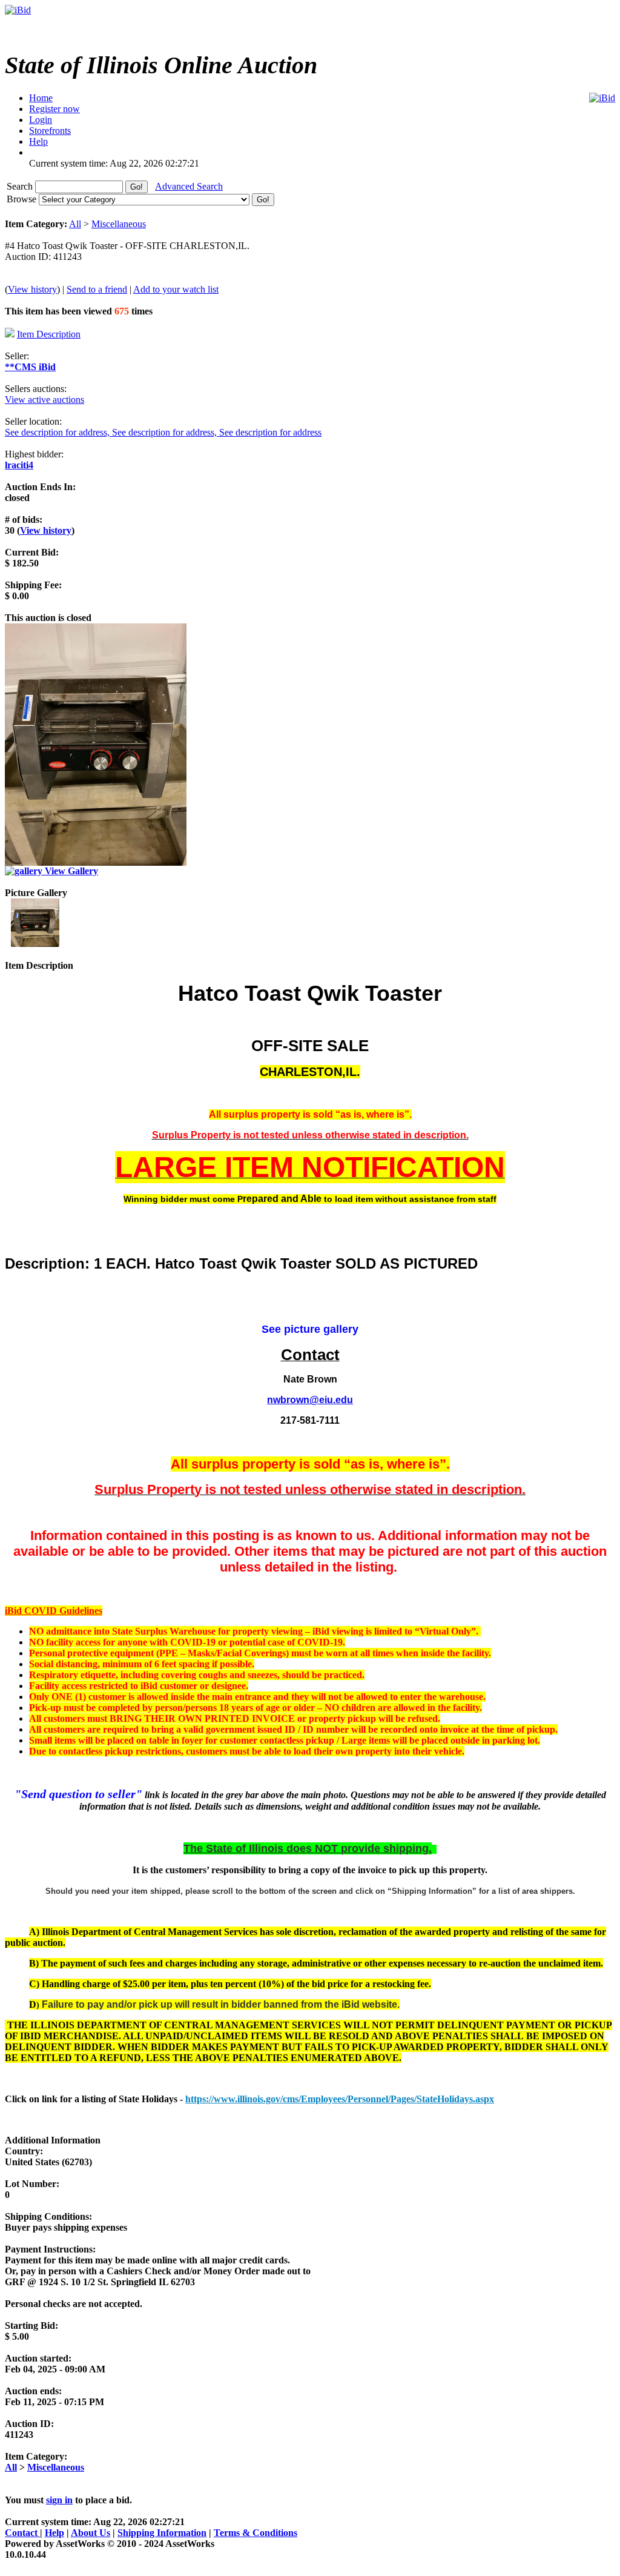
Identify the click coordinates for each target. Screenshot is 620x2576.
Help (54, 2533)
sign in (59, 2500)
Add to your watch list (176, 289)
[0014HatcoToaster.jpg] (35, 944)
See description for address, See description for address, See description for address (163, 432)
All (75, 224)
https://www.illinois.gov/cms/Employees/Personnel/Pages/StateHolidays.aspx (340, 2099)
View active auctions (45, 400)
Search (21, 186)
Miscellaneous (119, 224)
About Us (91, 2533)
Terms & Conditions (256, 2533)
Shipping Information (162, 2533)
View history (32, 289)
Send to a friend (97, 289)
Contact (22, 2533)
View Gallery (70, 871)
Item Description (49, 334)
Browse (23, 199)
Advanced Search (189, 186)
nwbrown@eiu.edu (310, 1400)
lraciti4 (19, 465)
